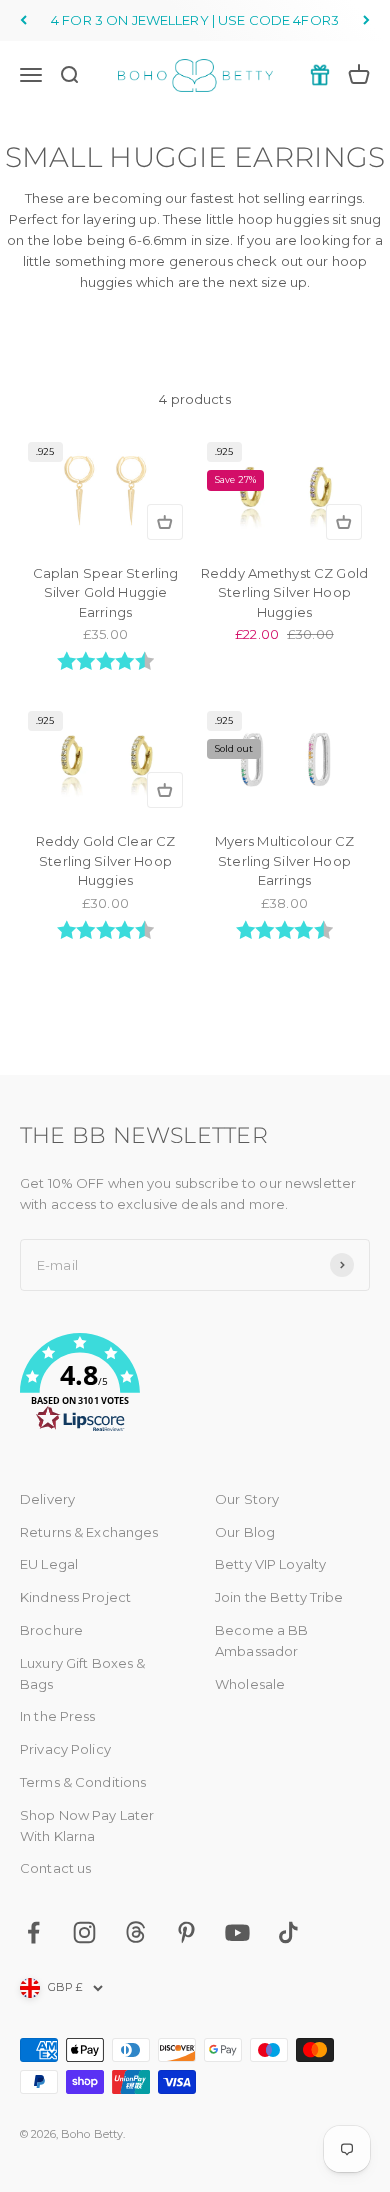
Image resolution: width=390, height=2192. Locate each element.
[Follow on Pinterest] (186, 1932)
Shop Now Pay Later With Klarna (87, 1825)
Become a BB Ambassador (261, 1640)
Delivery (47, 1499)
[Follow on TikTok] (288, 1932)
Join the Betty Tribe (279, 1597)
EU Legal (49, 1564)
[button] (195, 1386)
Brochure (51, 1630)
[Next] (366, 20)
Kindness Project (75, 1597)
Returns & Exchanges (89, 1532)
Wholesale (250, 1684)
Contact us (55, 1868)
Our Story (247, 1499)
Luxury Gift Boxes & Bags (82, 1673)
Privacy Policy (65, 1749)
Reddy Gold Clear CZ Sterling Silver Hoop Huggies (105, 860)
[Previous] (23, 20)
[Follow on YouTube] (237, 1932)
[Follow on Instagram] (84, 1932)
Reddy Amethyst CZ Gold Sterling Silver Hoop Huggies (284, 592)
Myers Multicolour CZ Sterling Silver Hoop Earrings (285, 860)
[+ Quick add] (165, 522)
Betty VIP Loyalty (270, 1564)
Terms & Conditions (83, 1782)
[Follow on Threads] (135, 1932)
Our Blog (245, 1532)
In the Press (58, 1716)
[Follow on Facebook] (33, 1932)
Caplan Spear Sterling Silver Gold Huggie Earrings (106, 592)
